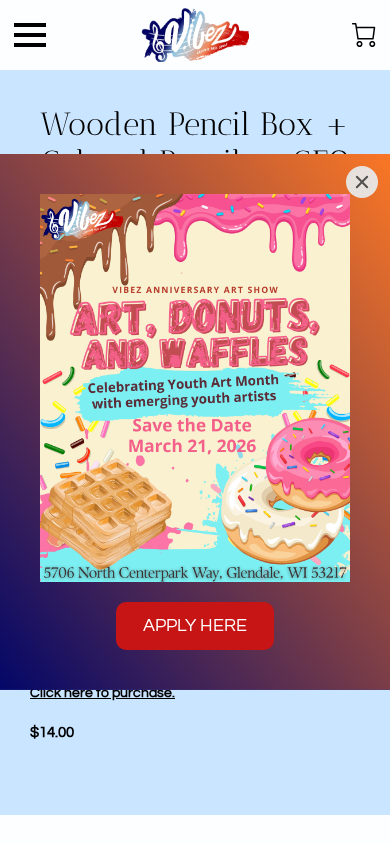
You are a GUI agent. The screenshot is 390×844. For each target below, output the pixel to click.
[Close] (362, 182)
